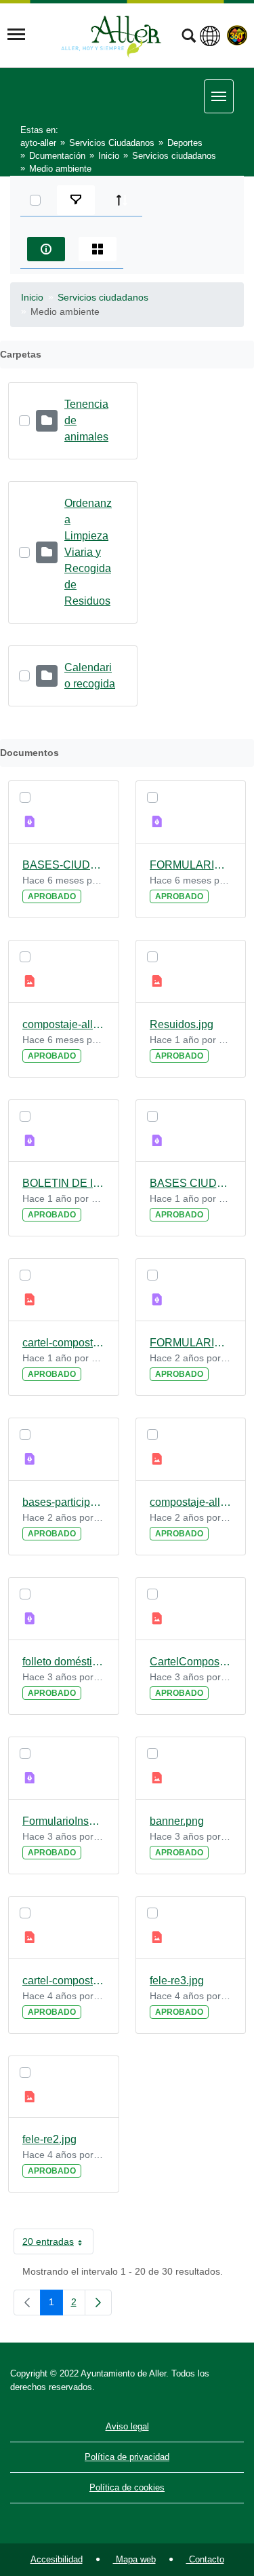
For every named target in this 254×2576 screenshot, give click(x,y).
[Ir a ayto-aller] (111, 35)
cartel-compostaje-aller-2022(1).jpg (64, 1981)
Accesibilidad (57, 2559)
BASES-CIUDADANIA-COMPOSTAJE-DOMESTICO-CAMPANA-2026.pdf (64, 865)
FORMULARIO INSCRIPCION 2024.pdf (191, 1343)
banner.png (177, 1821)
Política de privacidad (127, 2457)
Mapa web (134, 2559)
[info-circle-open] (46, 249)
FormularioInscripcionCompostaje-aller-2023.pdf (64, 1821)
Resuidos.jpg (182, 1024)
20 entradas (58, 2244)
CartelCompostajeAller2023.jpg (191, 1662)
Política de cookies (127, 2487)
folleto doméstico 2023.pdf (64, 1662)
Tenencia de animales (86, 420)
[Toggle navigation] (16, 35)
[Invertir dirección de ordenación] (122, 200)
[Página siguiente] (98, 2303)
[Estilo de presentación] (98, 249)
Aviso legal (127, 2426)
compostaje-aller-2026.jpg (64, 1024)
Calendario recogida (90, 676)
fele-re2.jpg (49, 2139)
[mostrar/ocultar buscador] (189, 37)
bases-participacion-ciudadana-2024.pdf (64, 1502)
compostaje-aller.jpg (191, 1502)
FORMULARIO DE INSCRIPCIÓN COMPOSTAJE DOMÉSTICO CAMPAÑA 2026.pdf (191, 865)
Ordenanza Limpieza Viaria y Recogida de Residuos (88, 552)
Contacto (205, 2559)
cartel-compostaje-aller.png (64, 1343)
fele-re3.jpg (177, 1981)
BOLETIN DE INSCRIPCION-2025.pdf (64, 1183)
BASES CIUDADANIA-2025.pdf (191, 1183)
